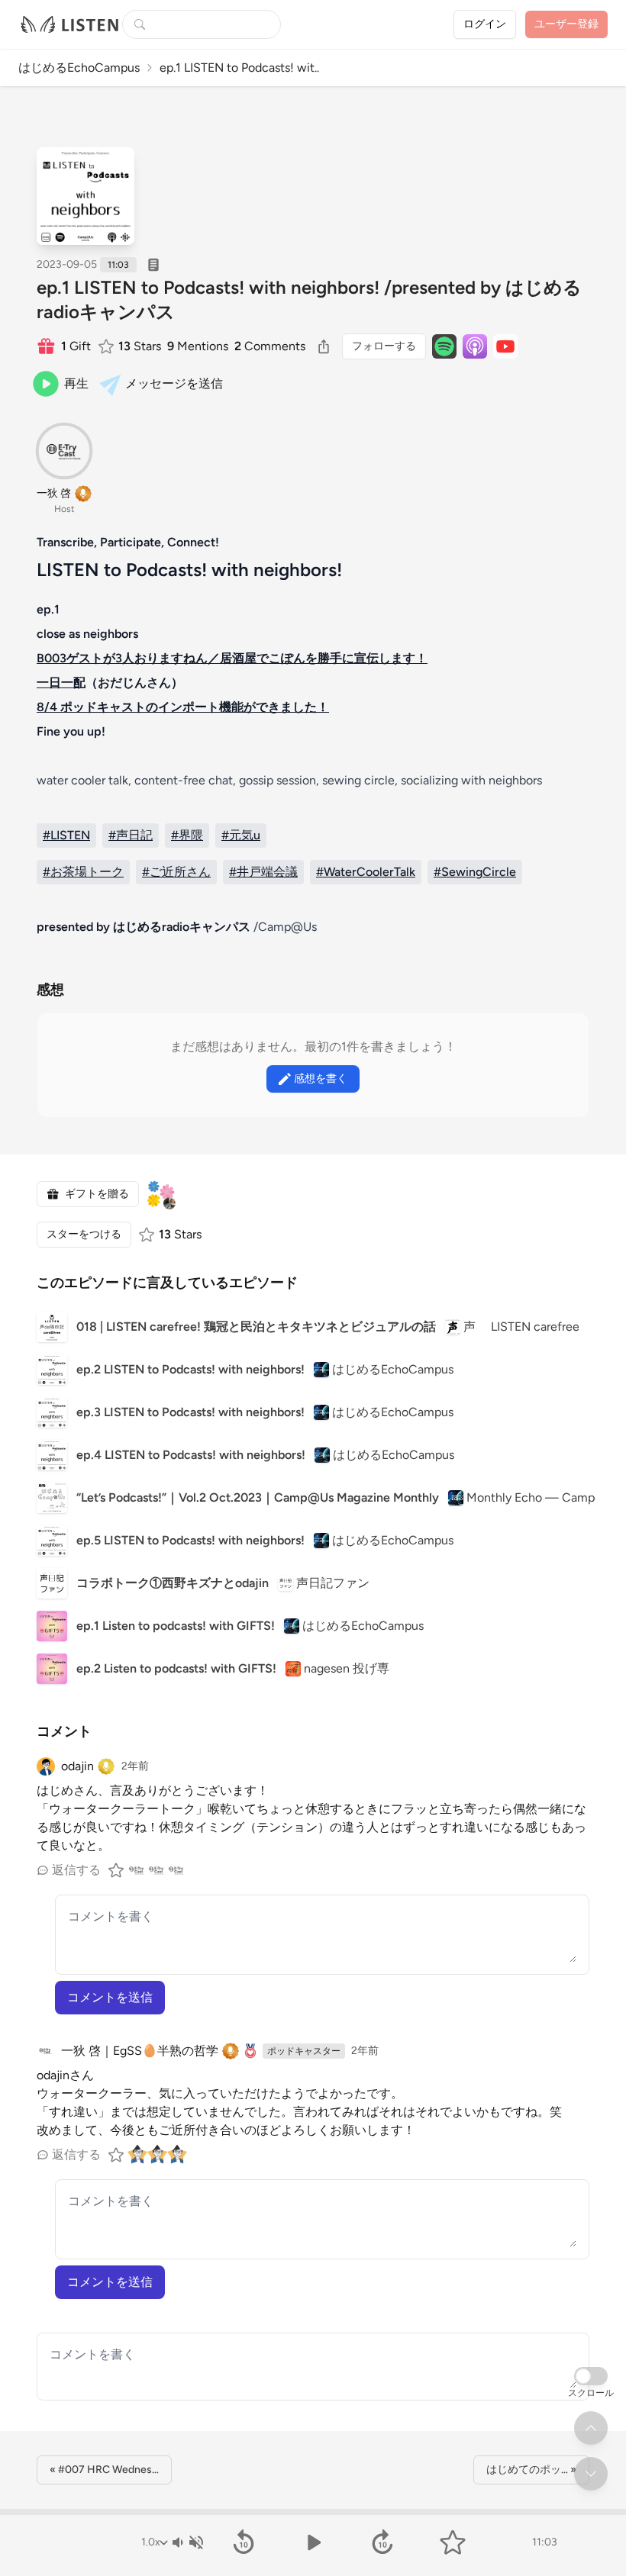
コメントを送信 (110, 1997)
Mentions (198, 346)
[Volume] (187, 2542)
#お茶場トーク (83, 872)
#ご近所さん (176, 872)
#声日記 (131, 835)
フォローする (384, 346)
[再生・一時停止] (313, 2542)
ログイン (485, 24)
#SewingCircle (475, 872)
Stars (140, 346)
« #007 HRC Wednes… (104, 2470)
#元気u (241, 835)
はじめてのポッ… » (531, 2470)
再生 (76, 383)
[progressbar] (313, 2512)
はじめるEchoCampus (79, 68)
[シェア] (324, 346)
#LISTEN (66, 835)
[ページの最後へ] (591, 2474)
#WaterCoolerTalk (366, 872)
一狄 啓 (54, 493)
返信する (76, 1870)
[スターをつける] (108, 346)
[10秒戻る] (243, 2542)
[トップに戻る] (591, 2428)
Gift (76, 346)
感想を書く (321, 1079)
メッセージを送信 (174, 383)
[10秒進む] (383, 2542)
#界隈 (187, 835)
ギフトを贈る (97, 1194)
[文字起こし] (153, 265)
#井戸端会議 (263, 872)
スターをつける (84, 1234)
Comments (270, 346)
